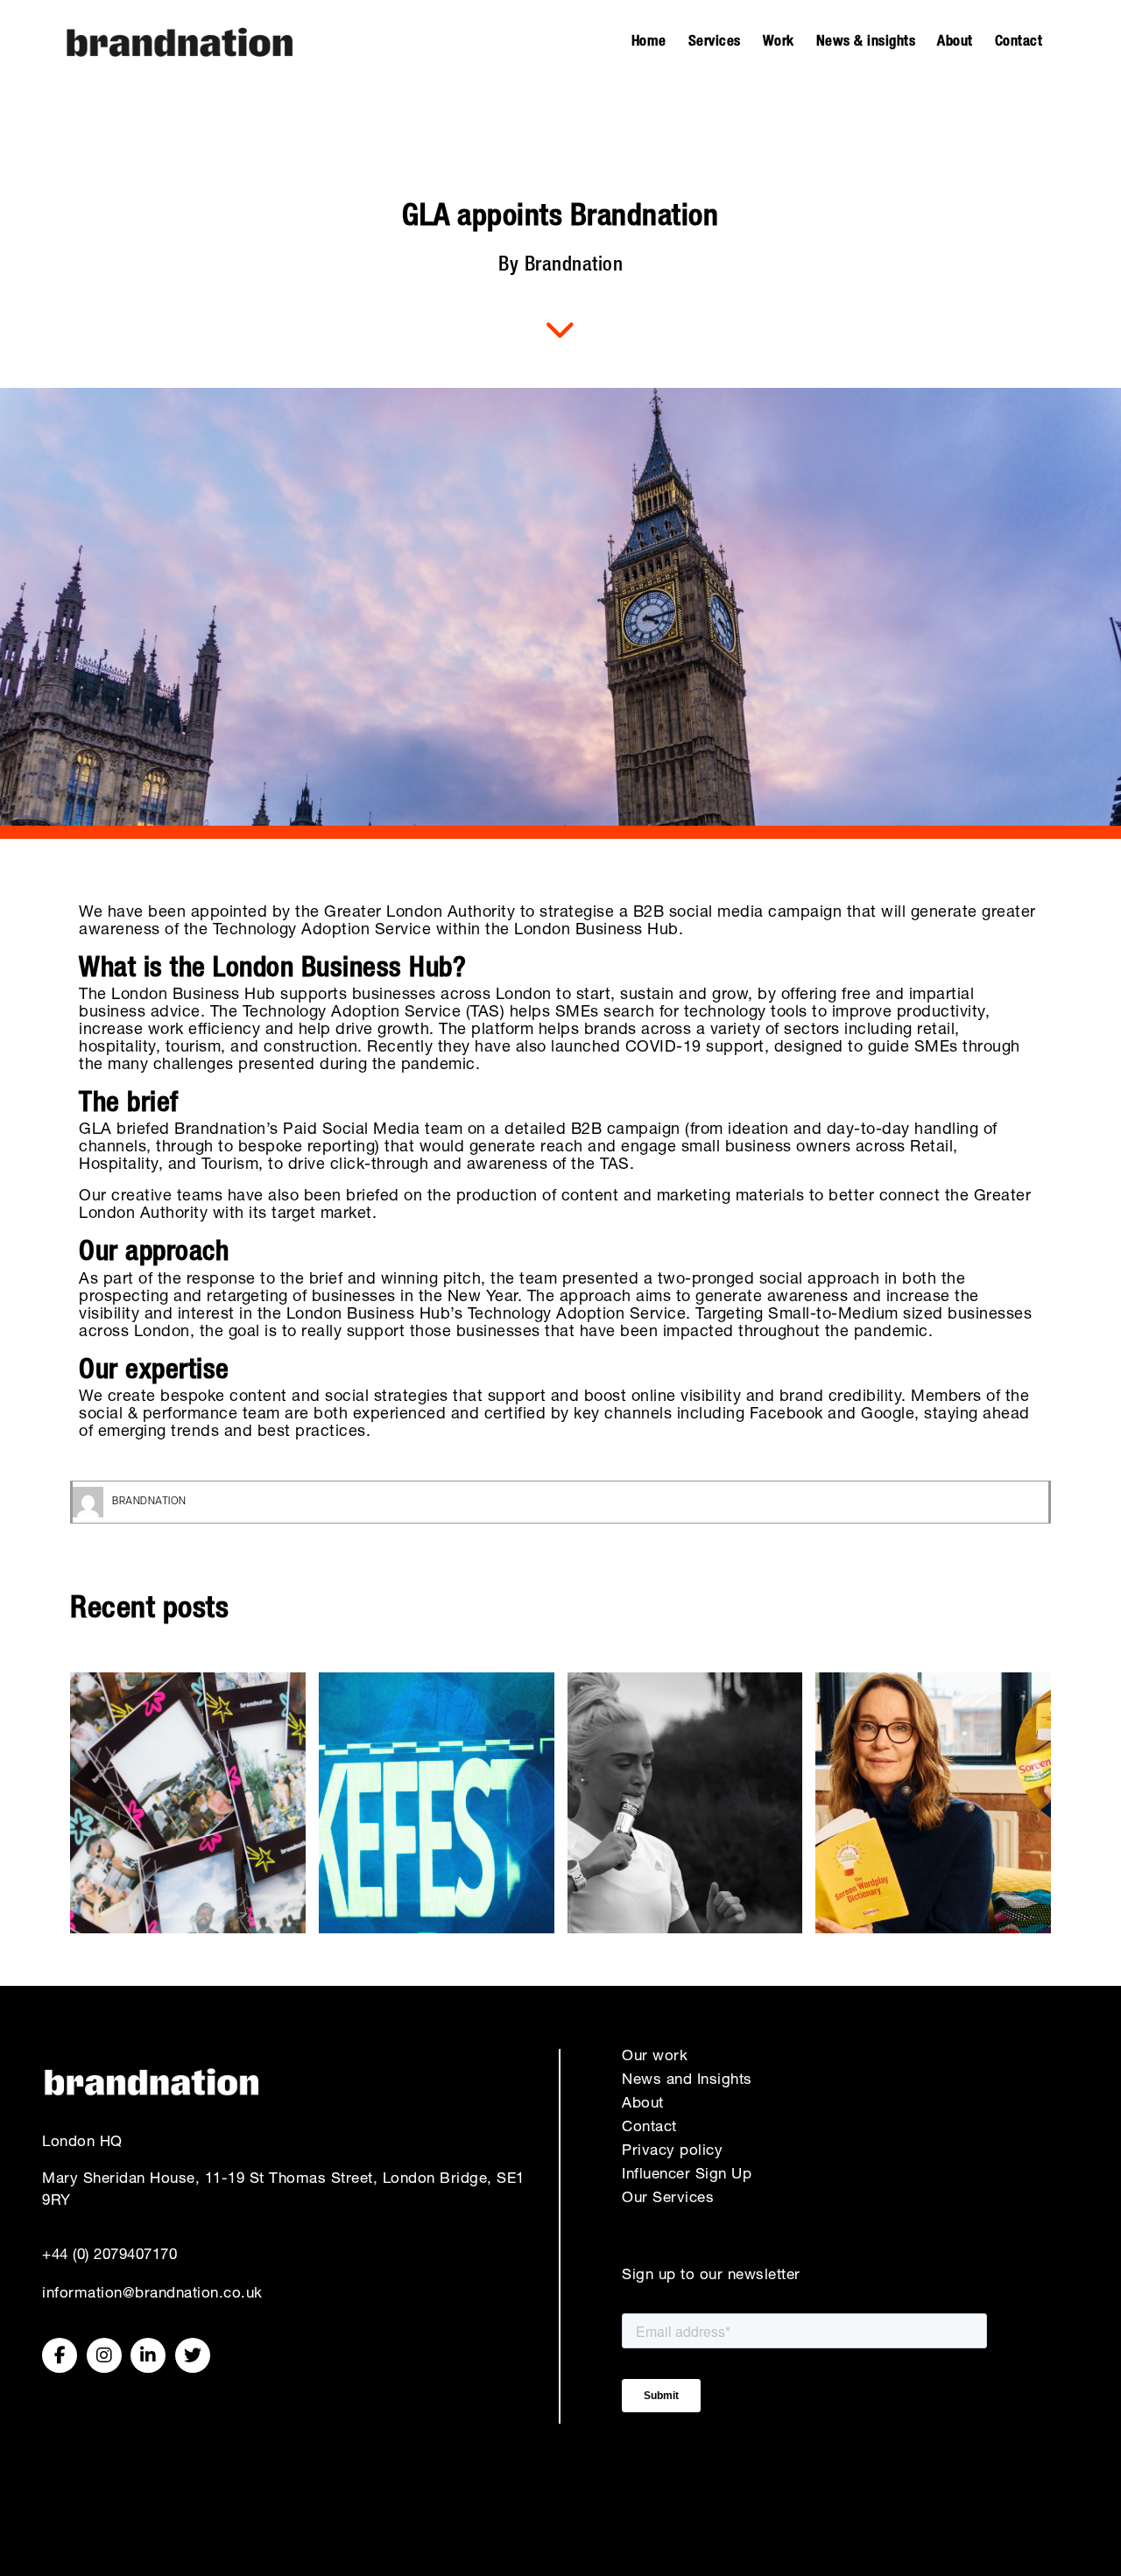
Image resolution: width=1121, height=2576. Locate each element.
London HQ (82, 2143)
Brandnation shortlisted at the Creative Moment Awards (437, 1802)
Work (779, 42)
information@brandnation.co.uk (152, 2294)
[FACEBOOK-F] (60, 2355)
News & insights (866, 42)
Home (649, 42)
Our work (655, 2057)
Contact (1019, 42)
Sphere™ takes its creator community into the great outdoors (188, 1802)
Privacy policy (672, 2152)
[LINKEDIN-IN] (148, 2355)
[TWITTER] (193, 2355)
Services (715, 42)
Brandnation (149, 1502)
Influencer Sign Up (687, 2175)
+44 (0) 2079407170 (109, 2256)
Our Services (668, 2199)
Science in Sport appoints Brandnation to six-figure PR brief (685, 1802)
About (955, 42)
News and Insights (687, 2081)
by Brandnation (560, 267)
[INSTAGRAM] (104, 2355)
